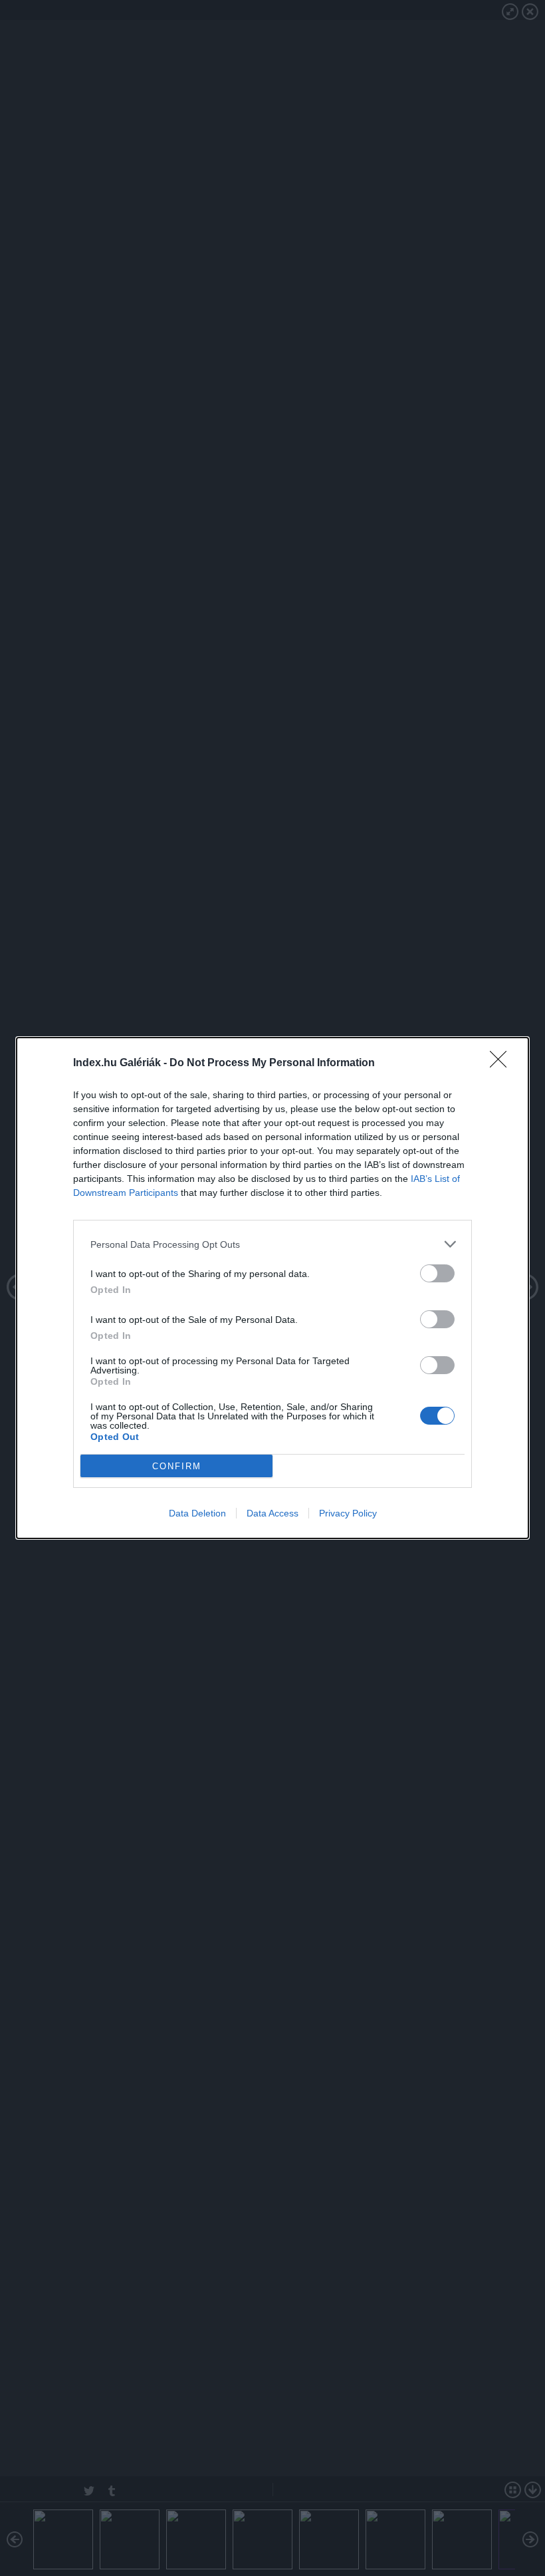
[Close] (502, 1064)
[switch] (437, 1273)
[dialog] (272, 1288)
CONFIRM (177, 1466)
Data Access (272, 1513)
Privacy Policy (348, 1513)
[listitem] (272, 1244)
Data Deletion (197, 1513)
